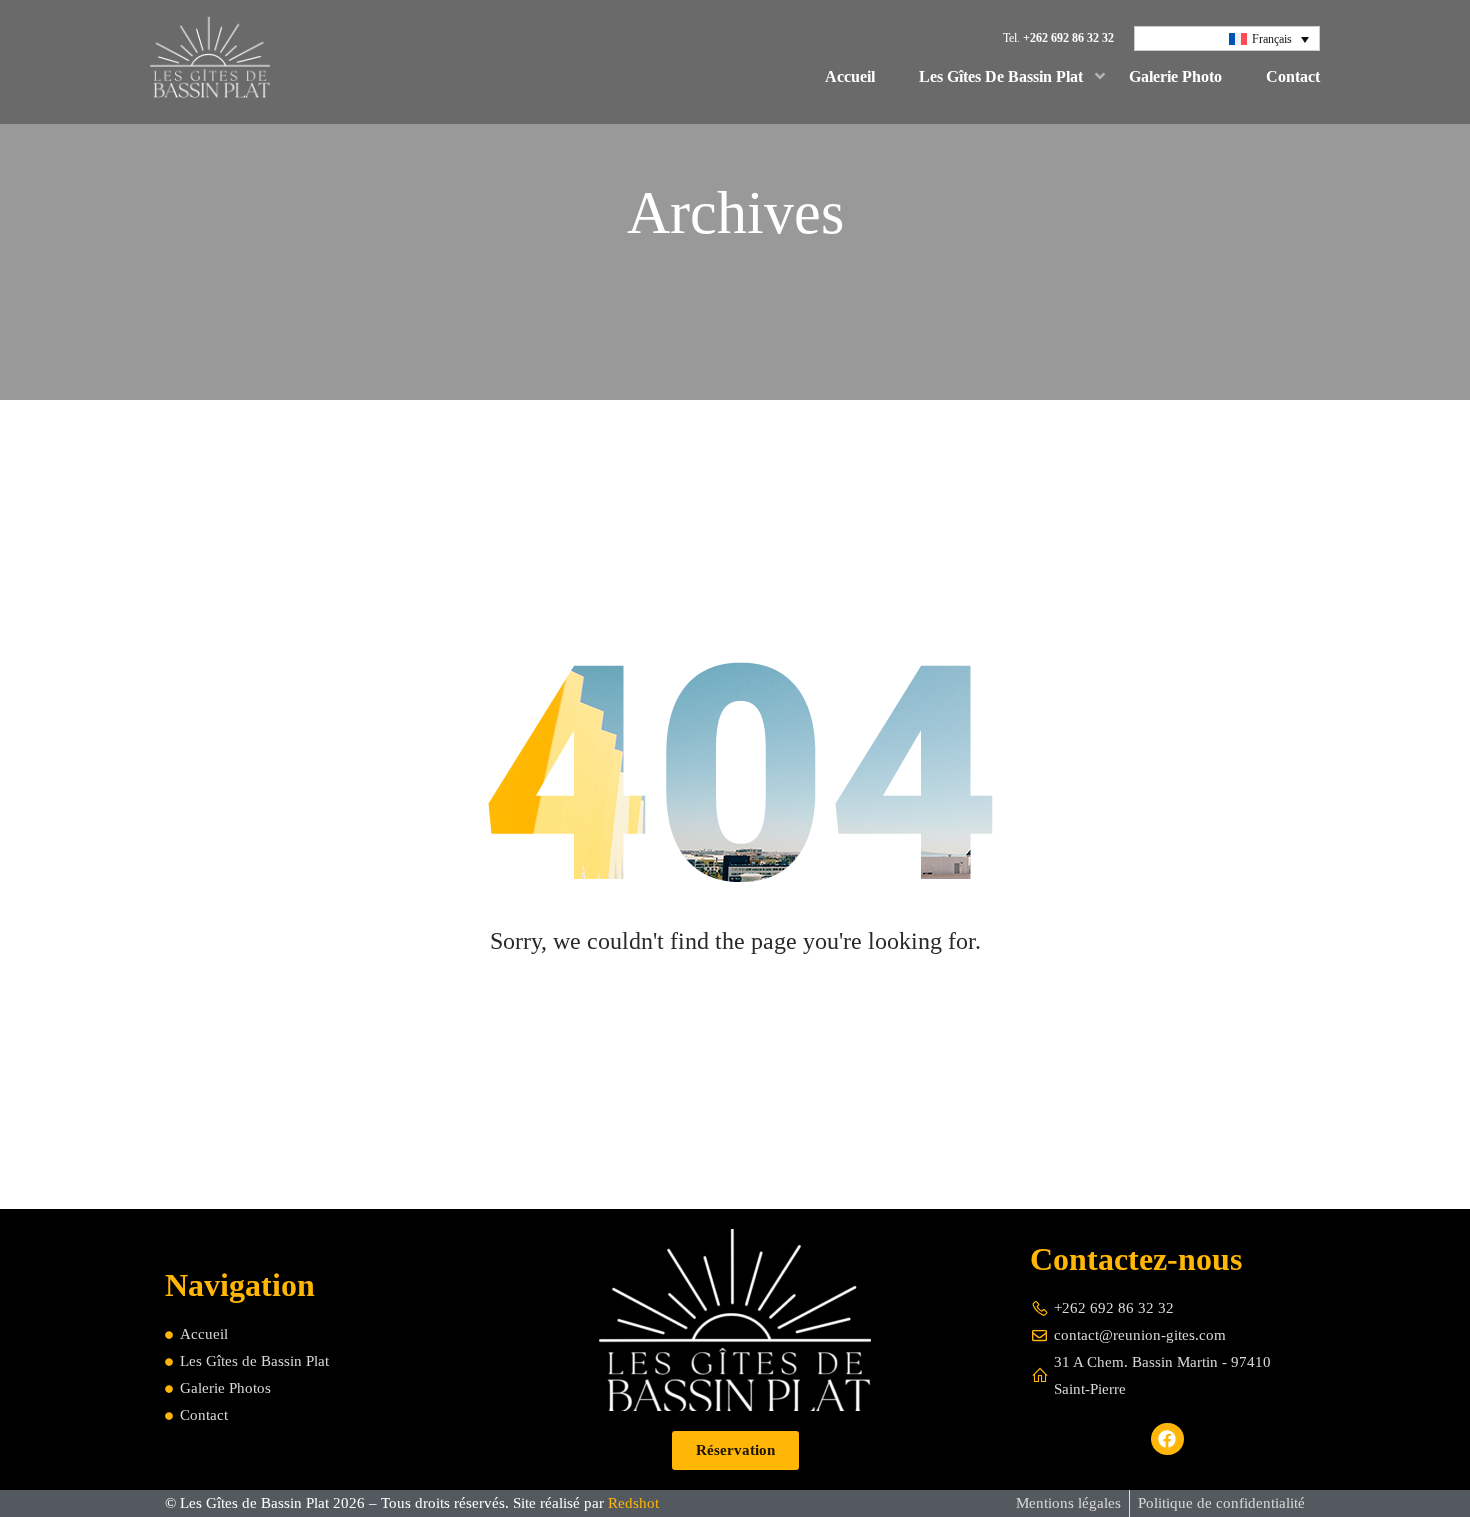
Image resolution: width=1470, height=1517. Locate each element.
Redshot (633, 1503)
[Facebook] (1167, 1439)
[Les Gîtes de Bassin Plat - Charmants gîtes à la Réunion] (210, 62)
